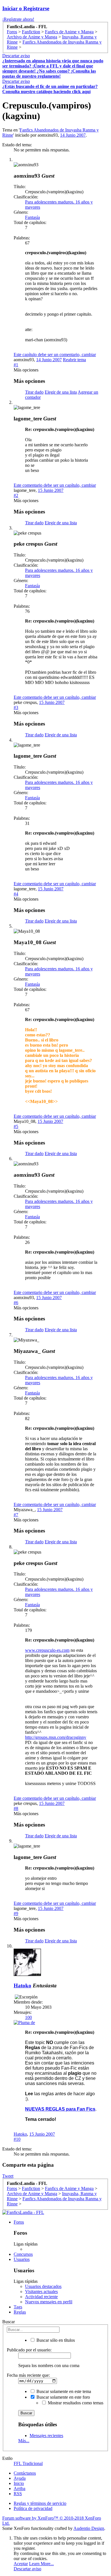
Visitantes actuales (41, 2292)
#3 (16, 707)
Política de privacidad (33, 2508)
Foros (19, 2222)
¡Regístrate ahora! (18, 19)
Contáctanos (25, 2473)
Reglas (20, 2312)
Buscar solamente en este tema (63, 2391)
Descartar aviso (16, 56)
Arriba (19, 2488)
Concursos (23, 2254)
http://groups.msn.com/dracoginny (56, 1737)
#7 (16, 1515)
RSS (18, 2494)
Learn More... (41, 2564)
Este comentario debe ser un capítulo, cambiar (55, 485)
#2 (16, 495)
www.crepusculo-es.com (47, 1650)
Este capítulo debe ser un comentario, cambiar (55, 355)
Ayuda (20, 2478)
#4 (16, 894)
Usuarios (22, 2259)
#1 (16, 365)
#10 (17, 2139)
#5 (16, 1126)
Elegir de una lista (61, 392)
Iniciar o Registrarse (26, 8)
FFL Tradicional (28, 2463)
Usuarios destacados (43, 2286)
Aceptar (21, 2564)
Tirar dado (34, 392)
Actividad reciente (41, 2297)
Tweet (8, 2176)
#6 (16, 1303)
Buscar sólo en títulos (55, 2340)
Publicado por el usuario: (29, 2350)
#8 (16, 1808)
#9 (16, 1913)
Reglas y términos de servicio (40, 2503)
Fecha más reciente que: (28, 2375)
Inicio (19, 2483)
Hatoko (22, 1986)
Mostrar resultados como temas (75, 2403)
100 (28, 2017)
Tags (18, 2307)
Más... (24, 2441)
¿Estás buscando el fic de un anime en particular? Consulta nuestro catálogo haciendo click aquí (50, 89)
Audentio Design (89, 2528)
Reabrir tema (74, 360)
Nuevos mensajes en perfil (49, 2302)
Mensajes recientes (46, 2436)
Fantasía (32, 217)
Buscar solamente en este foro (63, 2397)
